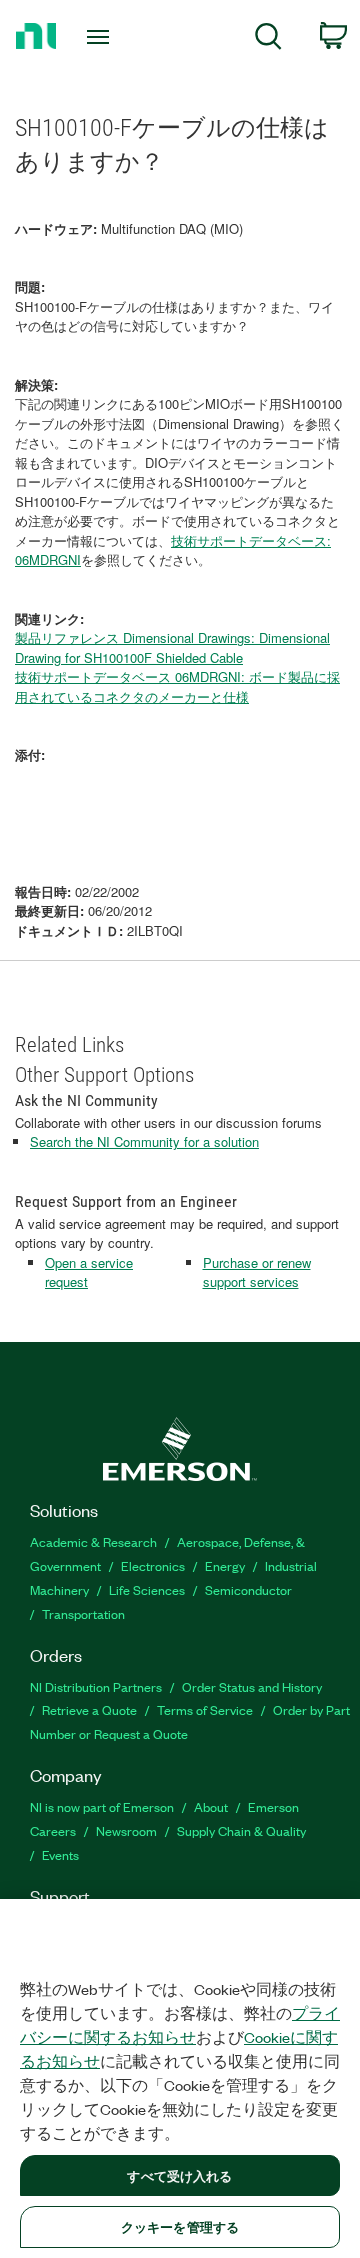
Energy (225, 1565)
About (211, 1806)
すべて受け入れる (179, 2175)
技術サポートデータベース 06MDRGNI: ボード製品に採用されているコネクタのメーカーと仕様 (177, 686)
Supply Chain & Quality (241, 1830)
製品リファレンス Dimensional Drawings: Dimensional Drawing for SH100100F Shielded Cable (172, 647)
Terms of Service (205, 1709)
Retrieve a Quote (89, 1709)
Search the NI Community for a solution (144, 1141)
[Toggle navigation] (100, 37)
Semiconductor (248, 1589)
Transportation (83, 1613)
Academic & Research (93, 1541)
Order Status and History (252, 1686)
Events (60, 1854)
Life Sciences (147, 1589)
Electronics (153, 1565)
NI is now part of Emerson (102, 1806)
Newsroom (126, 1830)
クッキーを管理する (180, 2226)
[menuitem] (268, 39)
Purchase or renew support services (257, 1272)
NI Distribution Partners (96, 1686)
